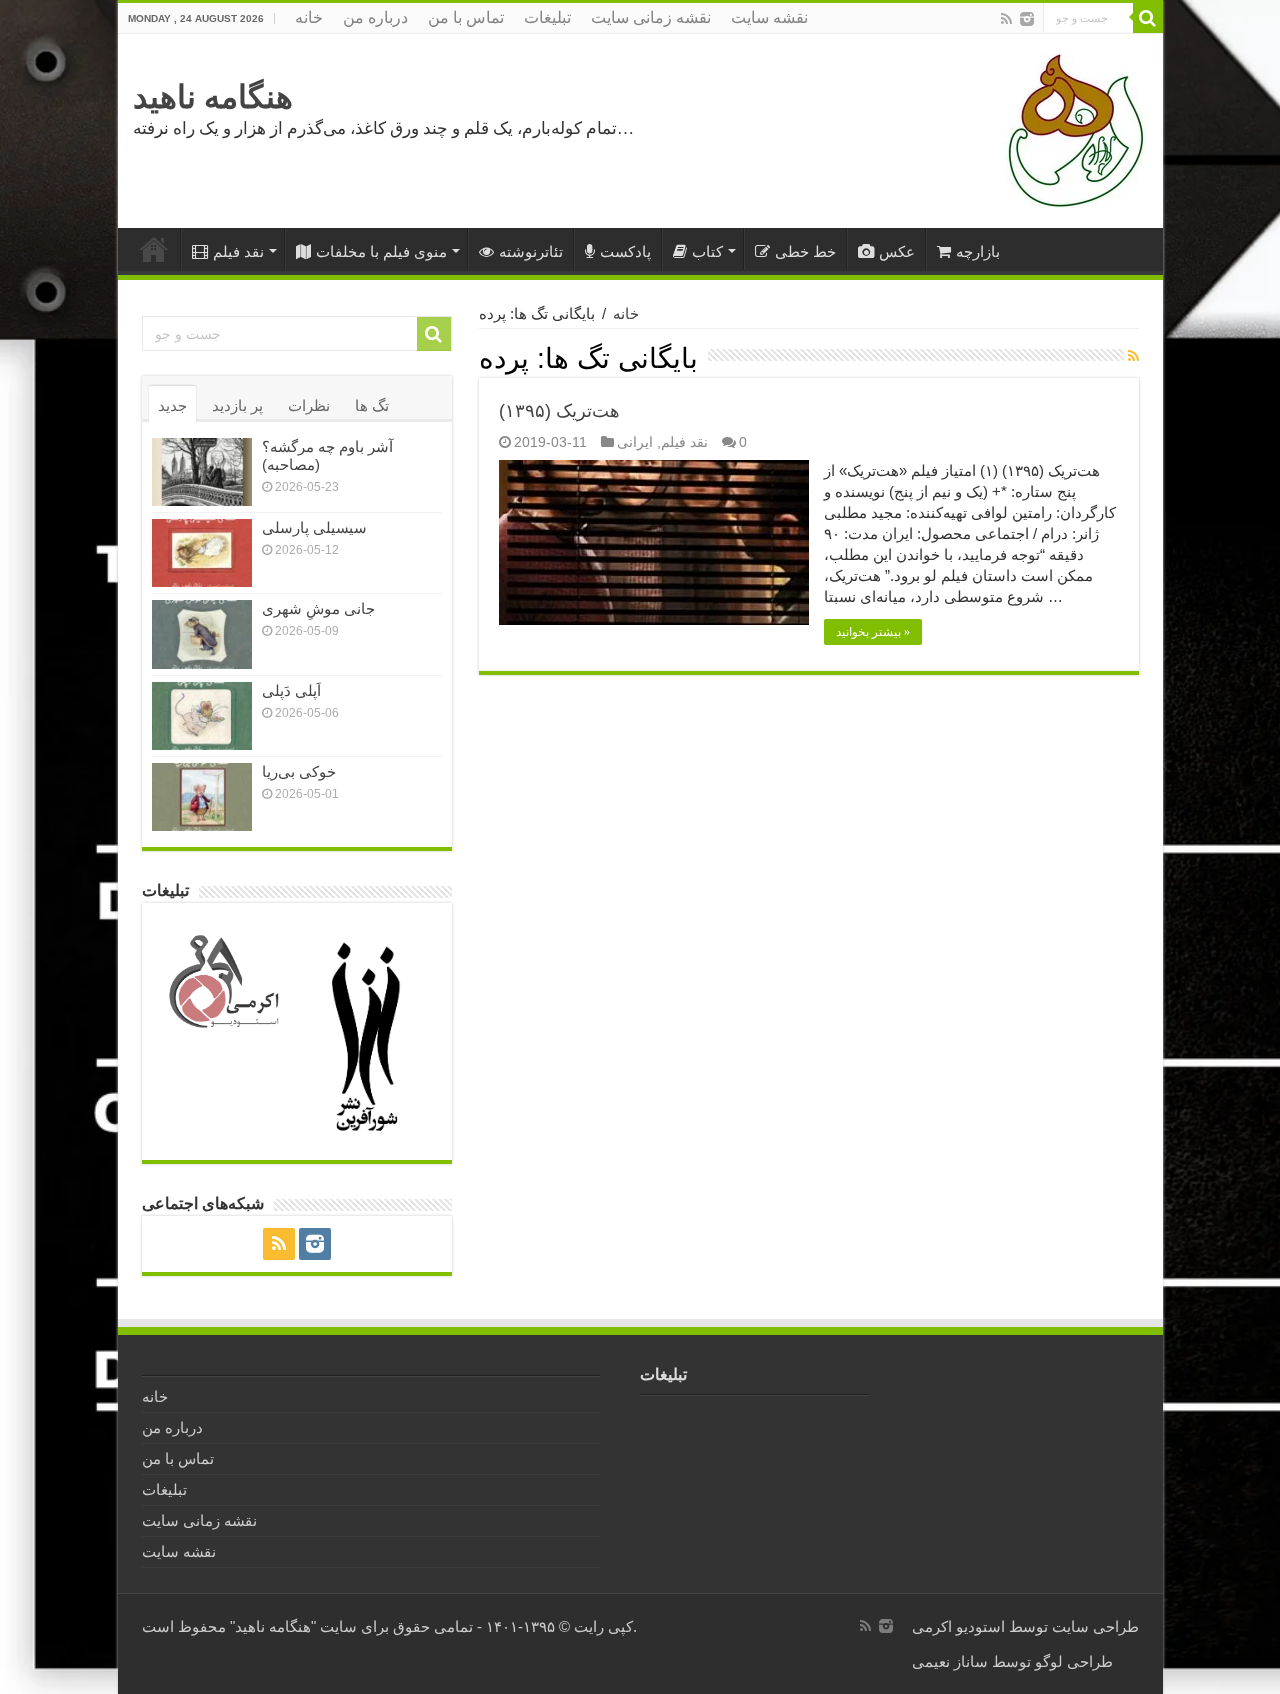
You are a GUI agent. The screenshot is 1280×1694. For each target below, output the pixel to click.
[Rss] (1006, 19)
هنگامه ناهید (213, 97)
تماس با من (466, 17)
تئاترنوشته (531, 251)
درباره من (375, 17)
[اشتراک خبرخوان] (1133, 356)
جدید (172, 405)
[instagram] (1027, 19)
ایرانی (635, 442)
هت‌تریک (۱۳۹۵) (559, 411)
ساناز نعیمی (950, 1661)
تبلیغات (547, 17)
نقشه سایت (769, 17)
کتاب (707, 251)
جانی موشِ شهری (318, 608)
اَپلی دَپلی (291, 690)
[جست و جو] (1148, 18)
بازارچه (978, 251)
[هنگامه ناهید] (1071, 129)
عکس (897, 251)
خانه (309, 17)
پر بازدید (237, 405)
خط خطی (805, 251)
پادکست (625, 251)
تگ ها (372, 405)
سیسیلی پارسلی (314, 527)
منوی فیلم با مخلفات (381, 251)
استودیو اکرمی (958, 1626)
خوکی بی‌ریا (299, 771)
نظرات (309, 405)
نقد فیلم (238, 251)
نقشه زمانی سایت (651, 17)
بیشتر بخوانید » (873, 632)
